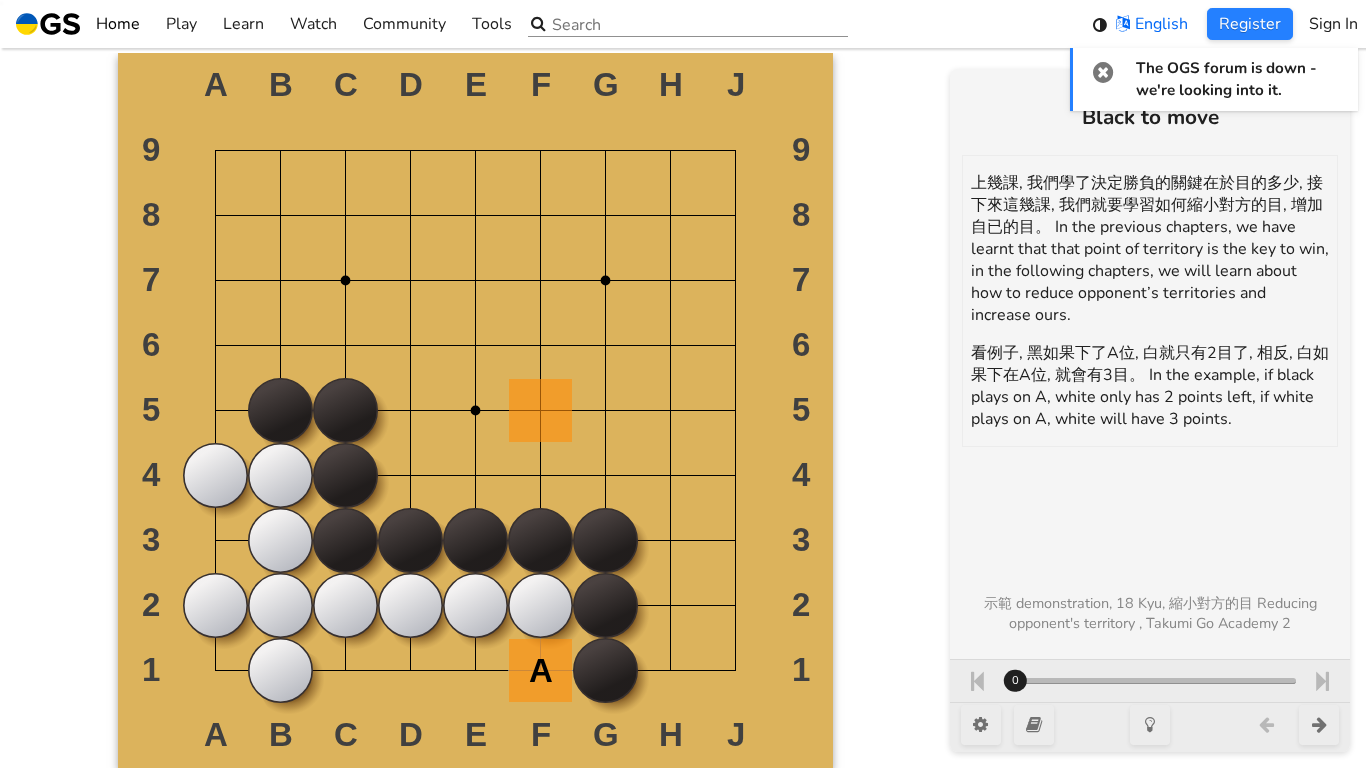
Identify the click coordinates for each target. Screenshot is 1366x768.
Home (118, 24)
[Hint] (1150, 725)
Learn (243, 24)
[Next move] (1322, 681)
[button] (1103, 72)
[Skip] (1319, 725)
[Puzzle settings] (981, 725)
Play (181, 24)
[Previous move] (976, 681)
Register (1250, 24)
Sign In (1333, 24)
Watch (313, 24)
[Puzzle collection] (1034, 725)
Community (404, 24)
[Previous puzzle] (1266, 725)
